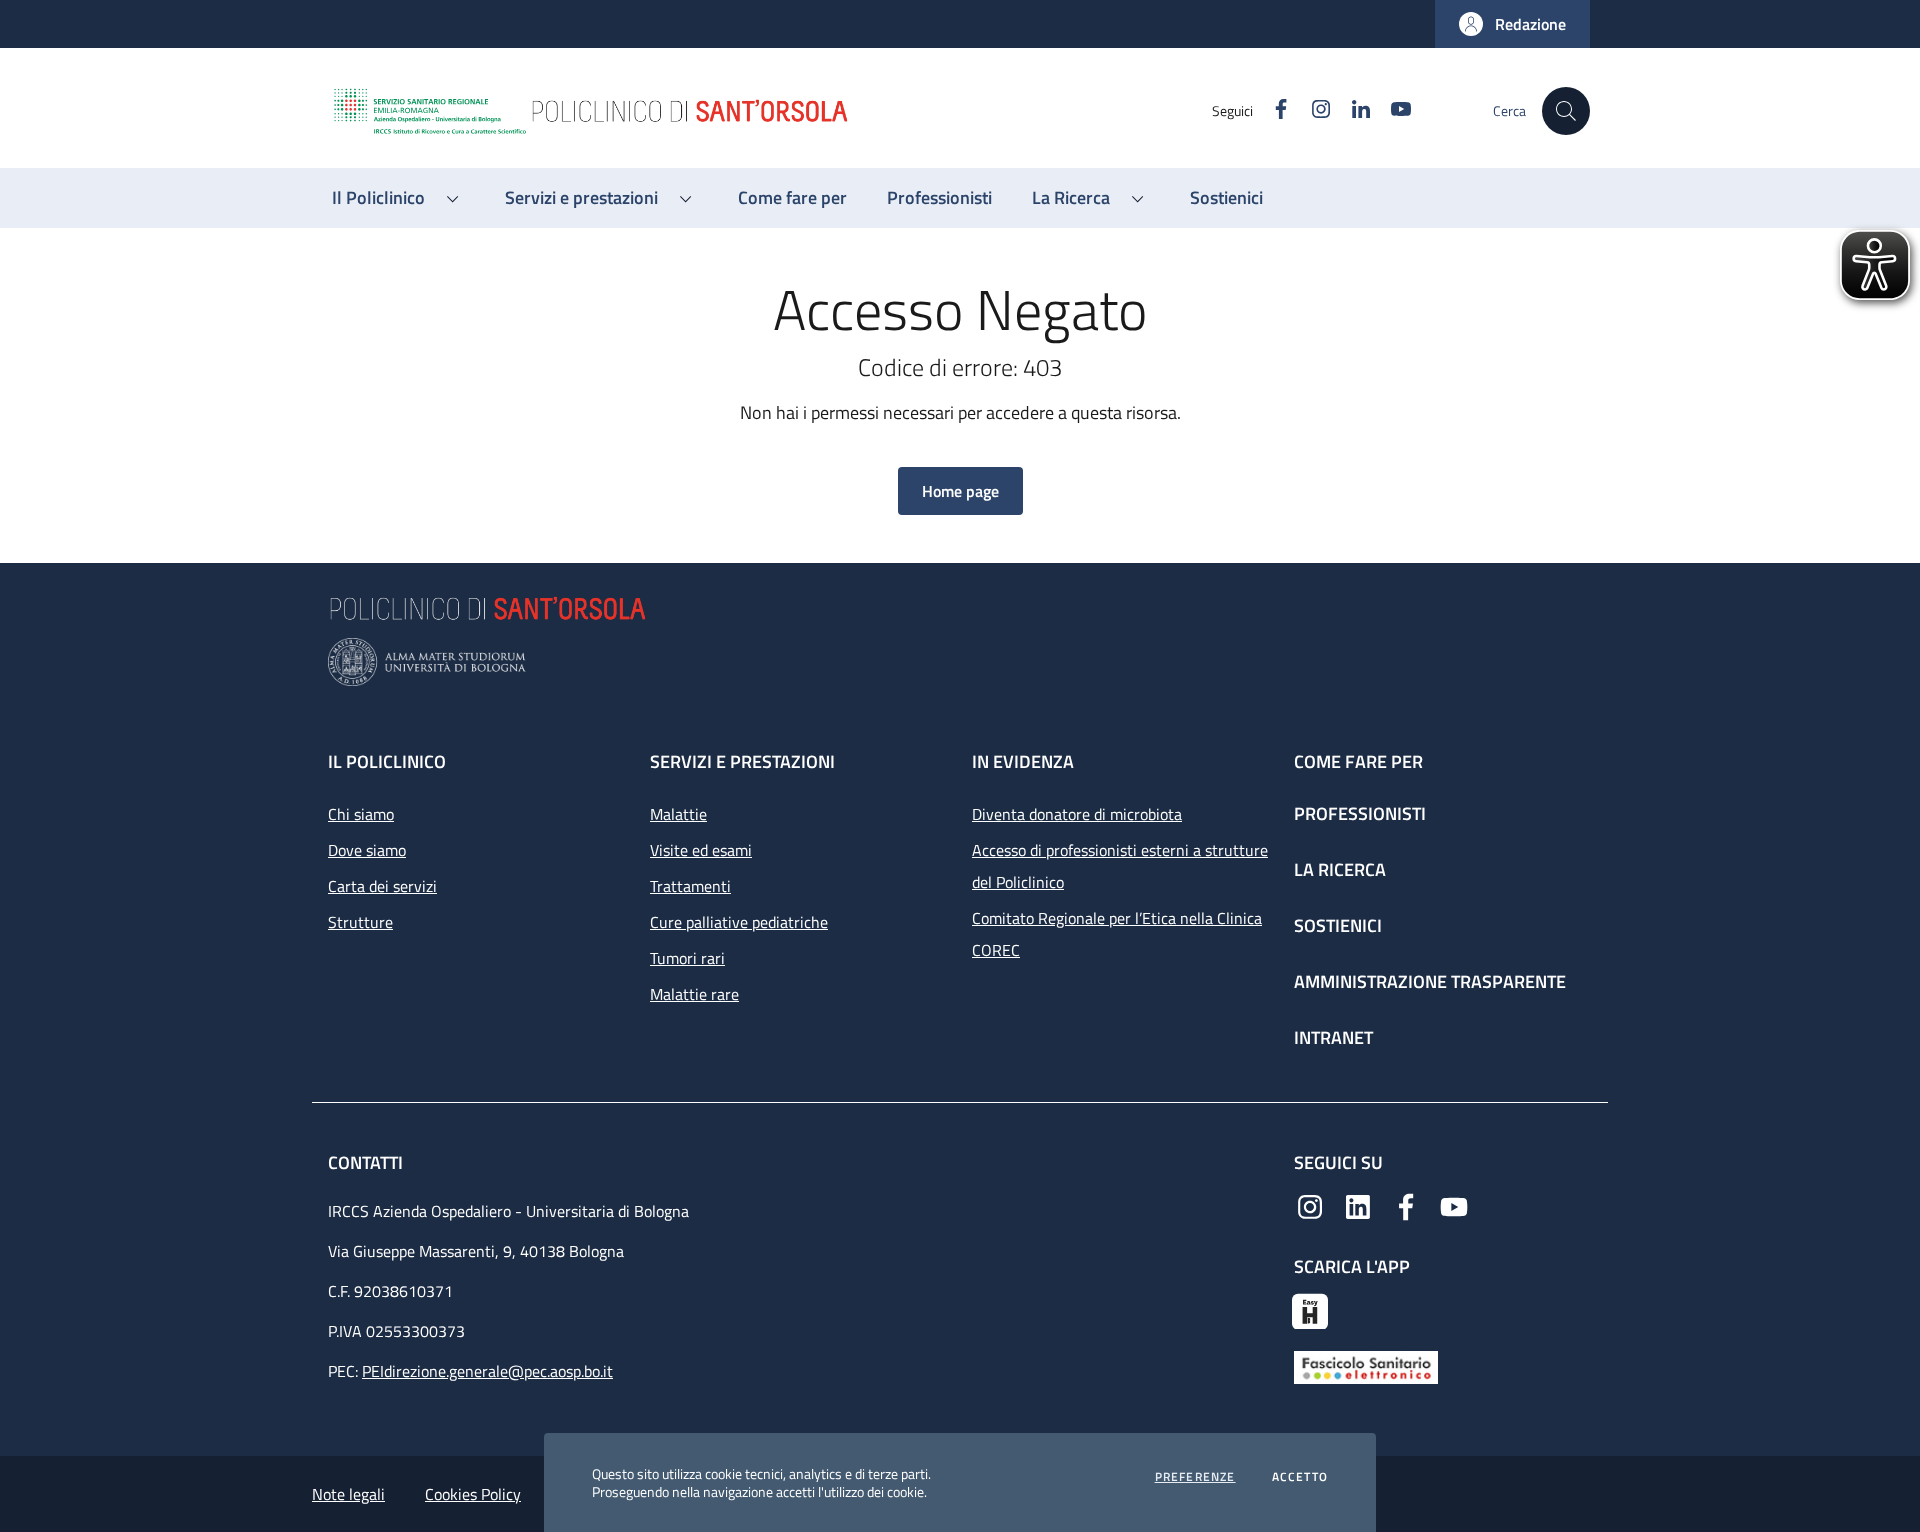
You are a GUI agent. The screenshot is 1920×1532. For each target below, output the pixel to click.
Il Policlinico (387, 761)
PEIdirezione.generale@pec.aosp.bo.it (487, 1371)
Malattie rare (694, 994)
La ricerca (1340, 869)
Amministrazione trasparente (1430, 981)
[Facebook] (1406, 1205)
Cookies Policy (473, 1494)
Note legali (348, 1494)
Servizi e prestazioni (742, 761)
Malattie (678, 814)
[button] (1512, 24)
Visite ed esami (701, 850)
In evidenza (1023, 761)
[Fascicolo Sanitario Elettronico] (1366, 1366)
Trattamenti (690, 886)
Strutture (360, 922)
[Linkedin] (1358, 1205)
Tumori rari (687, 958)
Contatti (367, 1162)
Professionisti (1360, 813)
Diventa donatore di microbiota (1077, 814)
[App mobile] (1310, 1309)
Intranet (1333, 1037)
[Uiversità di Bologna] (960, 662)
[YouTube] (1454, 1205)
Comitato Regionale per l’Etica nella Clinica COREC (1117, 934)
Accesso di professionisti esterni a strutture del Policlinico (1120, 866)
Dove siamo (367, 850)
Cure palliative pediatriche (739, 922)
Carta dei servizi (382, 886)
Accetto (1300, 1477)
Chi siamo (361, 814)
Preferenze (1195, 1477)
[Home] (771, 111)
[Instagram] (1310, 1205)
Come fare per (1358, 761)
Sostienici (1338, 925)
